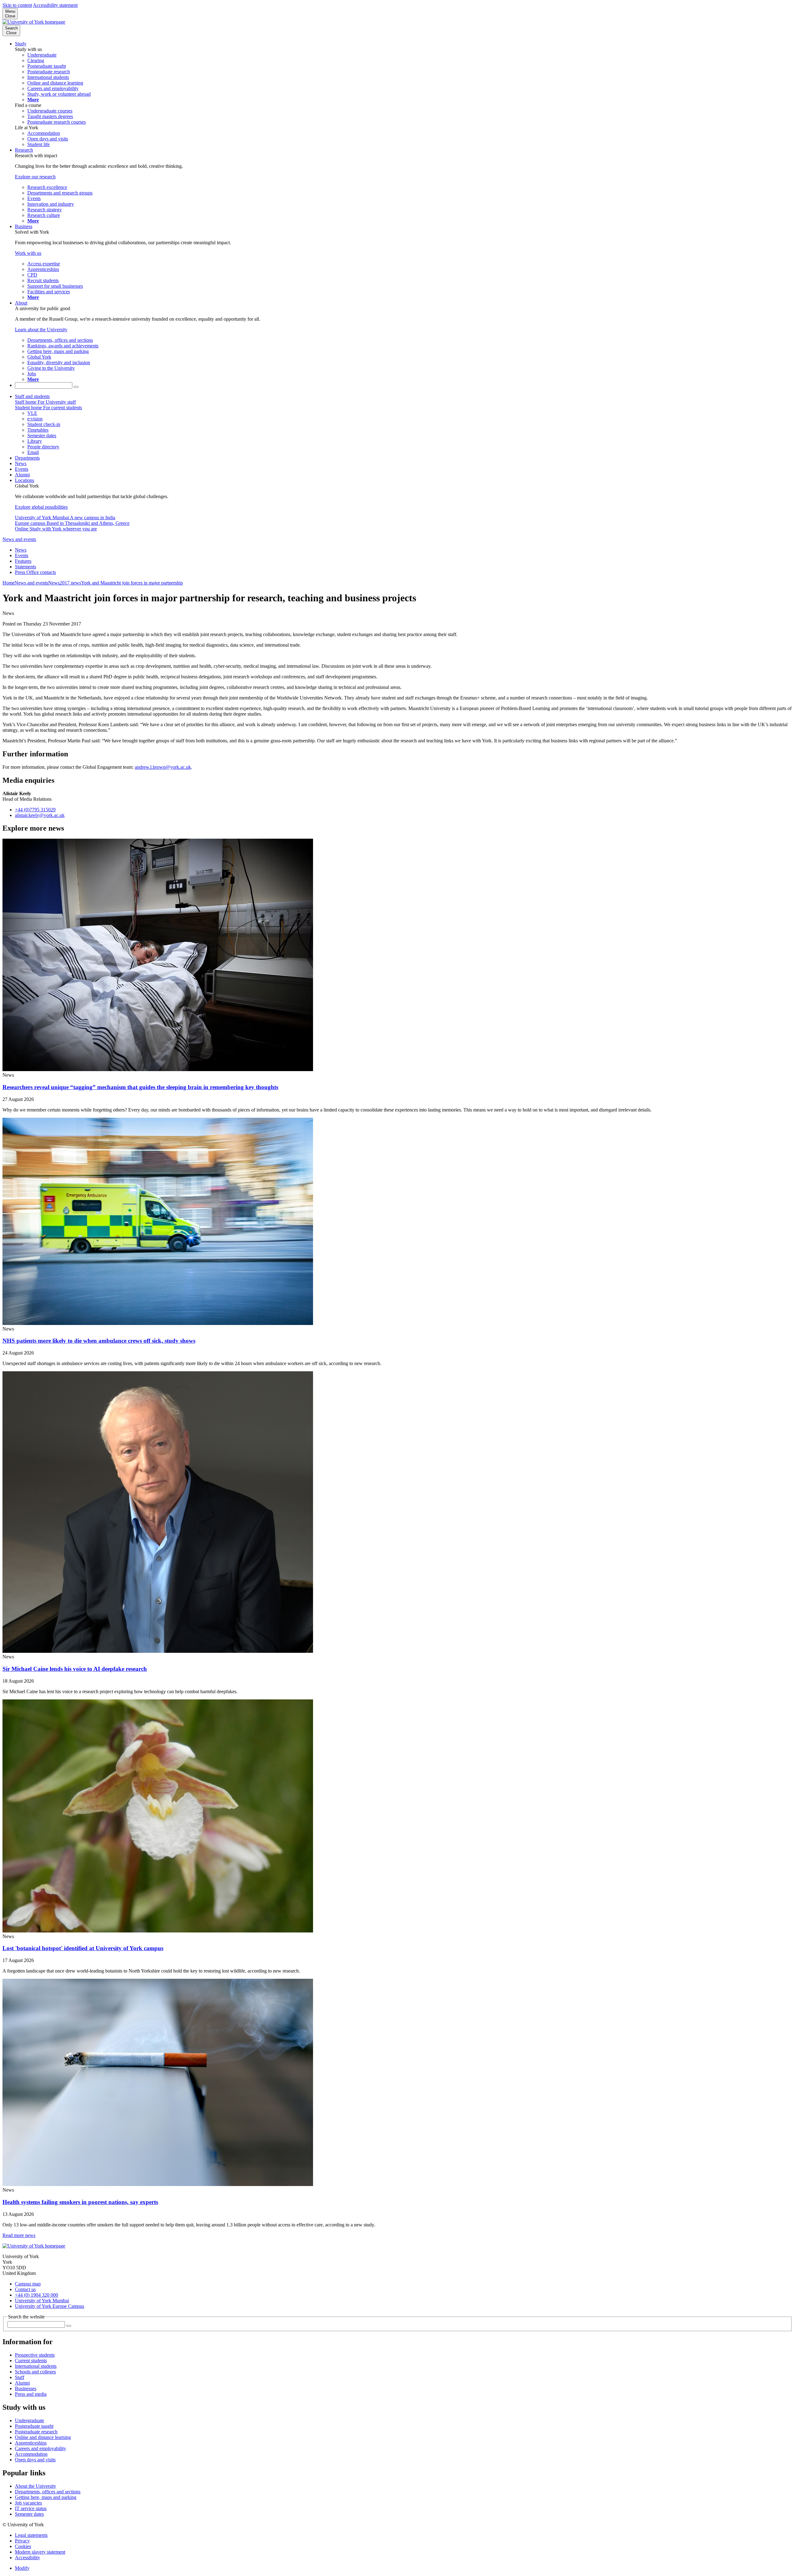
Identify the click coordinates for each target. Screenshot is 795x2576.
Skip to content (17, 5)
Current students (31, 2361)
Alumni (22, 475)
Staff (20, 2377)
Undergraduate (30, 2420)
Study (21, 44)
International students (36, 2366)
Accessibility (27, 2558)
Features (23, 561)
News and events (19, 539)
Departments (27, 458)
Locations (25, 480)
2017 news (70, 583)
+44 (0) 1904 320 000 (36, 2295)
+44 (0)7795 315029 (35, 810)
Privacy (22, 2541)
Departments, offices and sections (48, 2492)
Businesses (26, 2388)
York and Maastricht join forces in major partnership (132, 583)
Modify (22, 2568)
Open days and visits (35, 2460)
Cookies (23, 2546)
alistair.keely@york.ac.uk (40, 815)
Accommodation (31, 2454)
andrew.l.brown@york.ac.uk (163, 767)
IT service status (31, 2508)
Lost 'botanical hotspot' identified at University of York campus (83, 1948)
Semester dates (29, 2514)
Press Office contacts (35, 572)
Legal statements (31, 2535)
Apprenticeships (31, 2443)
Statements (25, 567)
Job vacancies (28, 2503)
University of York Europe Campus (50, 2306)
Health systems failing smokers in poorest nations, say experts (80, 2202)
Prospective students (35, 2355)
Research (24, 150)
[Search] (76, 387)
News (21, 463)
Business (24, 226)
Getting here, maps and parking (46, 2497)
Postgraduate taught (34, 2426)
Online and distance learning (43, 2437)
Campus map (28, 2284)
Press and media (31, 2394)
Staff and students (32, 396)
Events (22, 469)
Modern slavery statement (40, 2552)
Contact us (25, 2289)
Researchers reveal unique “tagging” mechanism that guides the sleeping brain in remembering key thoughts (140, 1087)
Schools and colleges (35, 2372)
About (21, 303)
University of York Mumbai (42, 2301)
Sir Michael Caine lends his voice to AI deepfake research (75, 1669)
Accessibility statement (55, 5)
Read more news (19, 2235)
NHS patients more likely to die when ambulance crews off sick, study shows (99, 1341)
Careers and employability (41, 2448)
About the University (36, 2486)
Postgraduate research (36, 2432)
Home (9, 583)
